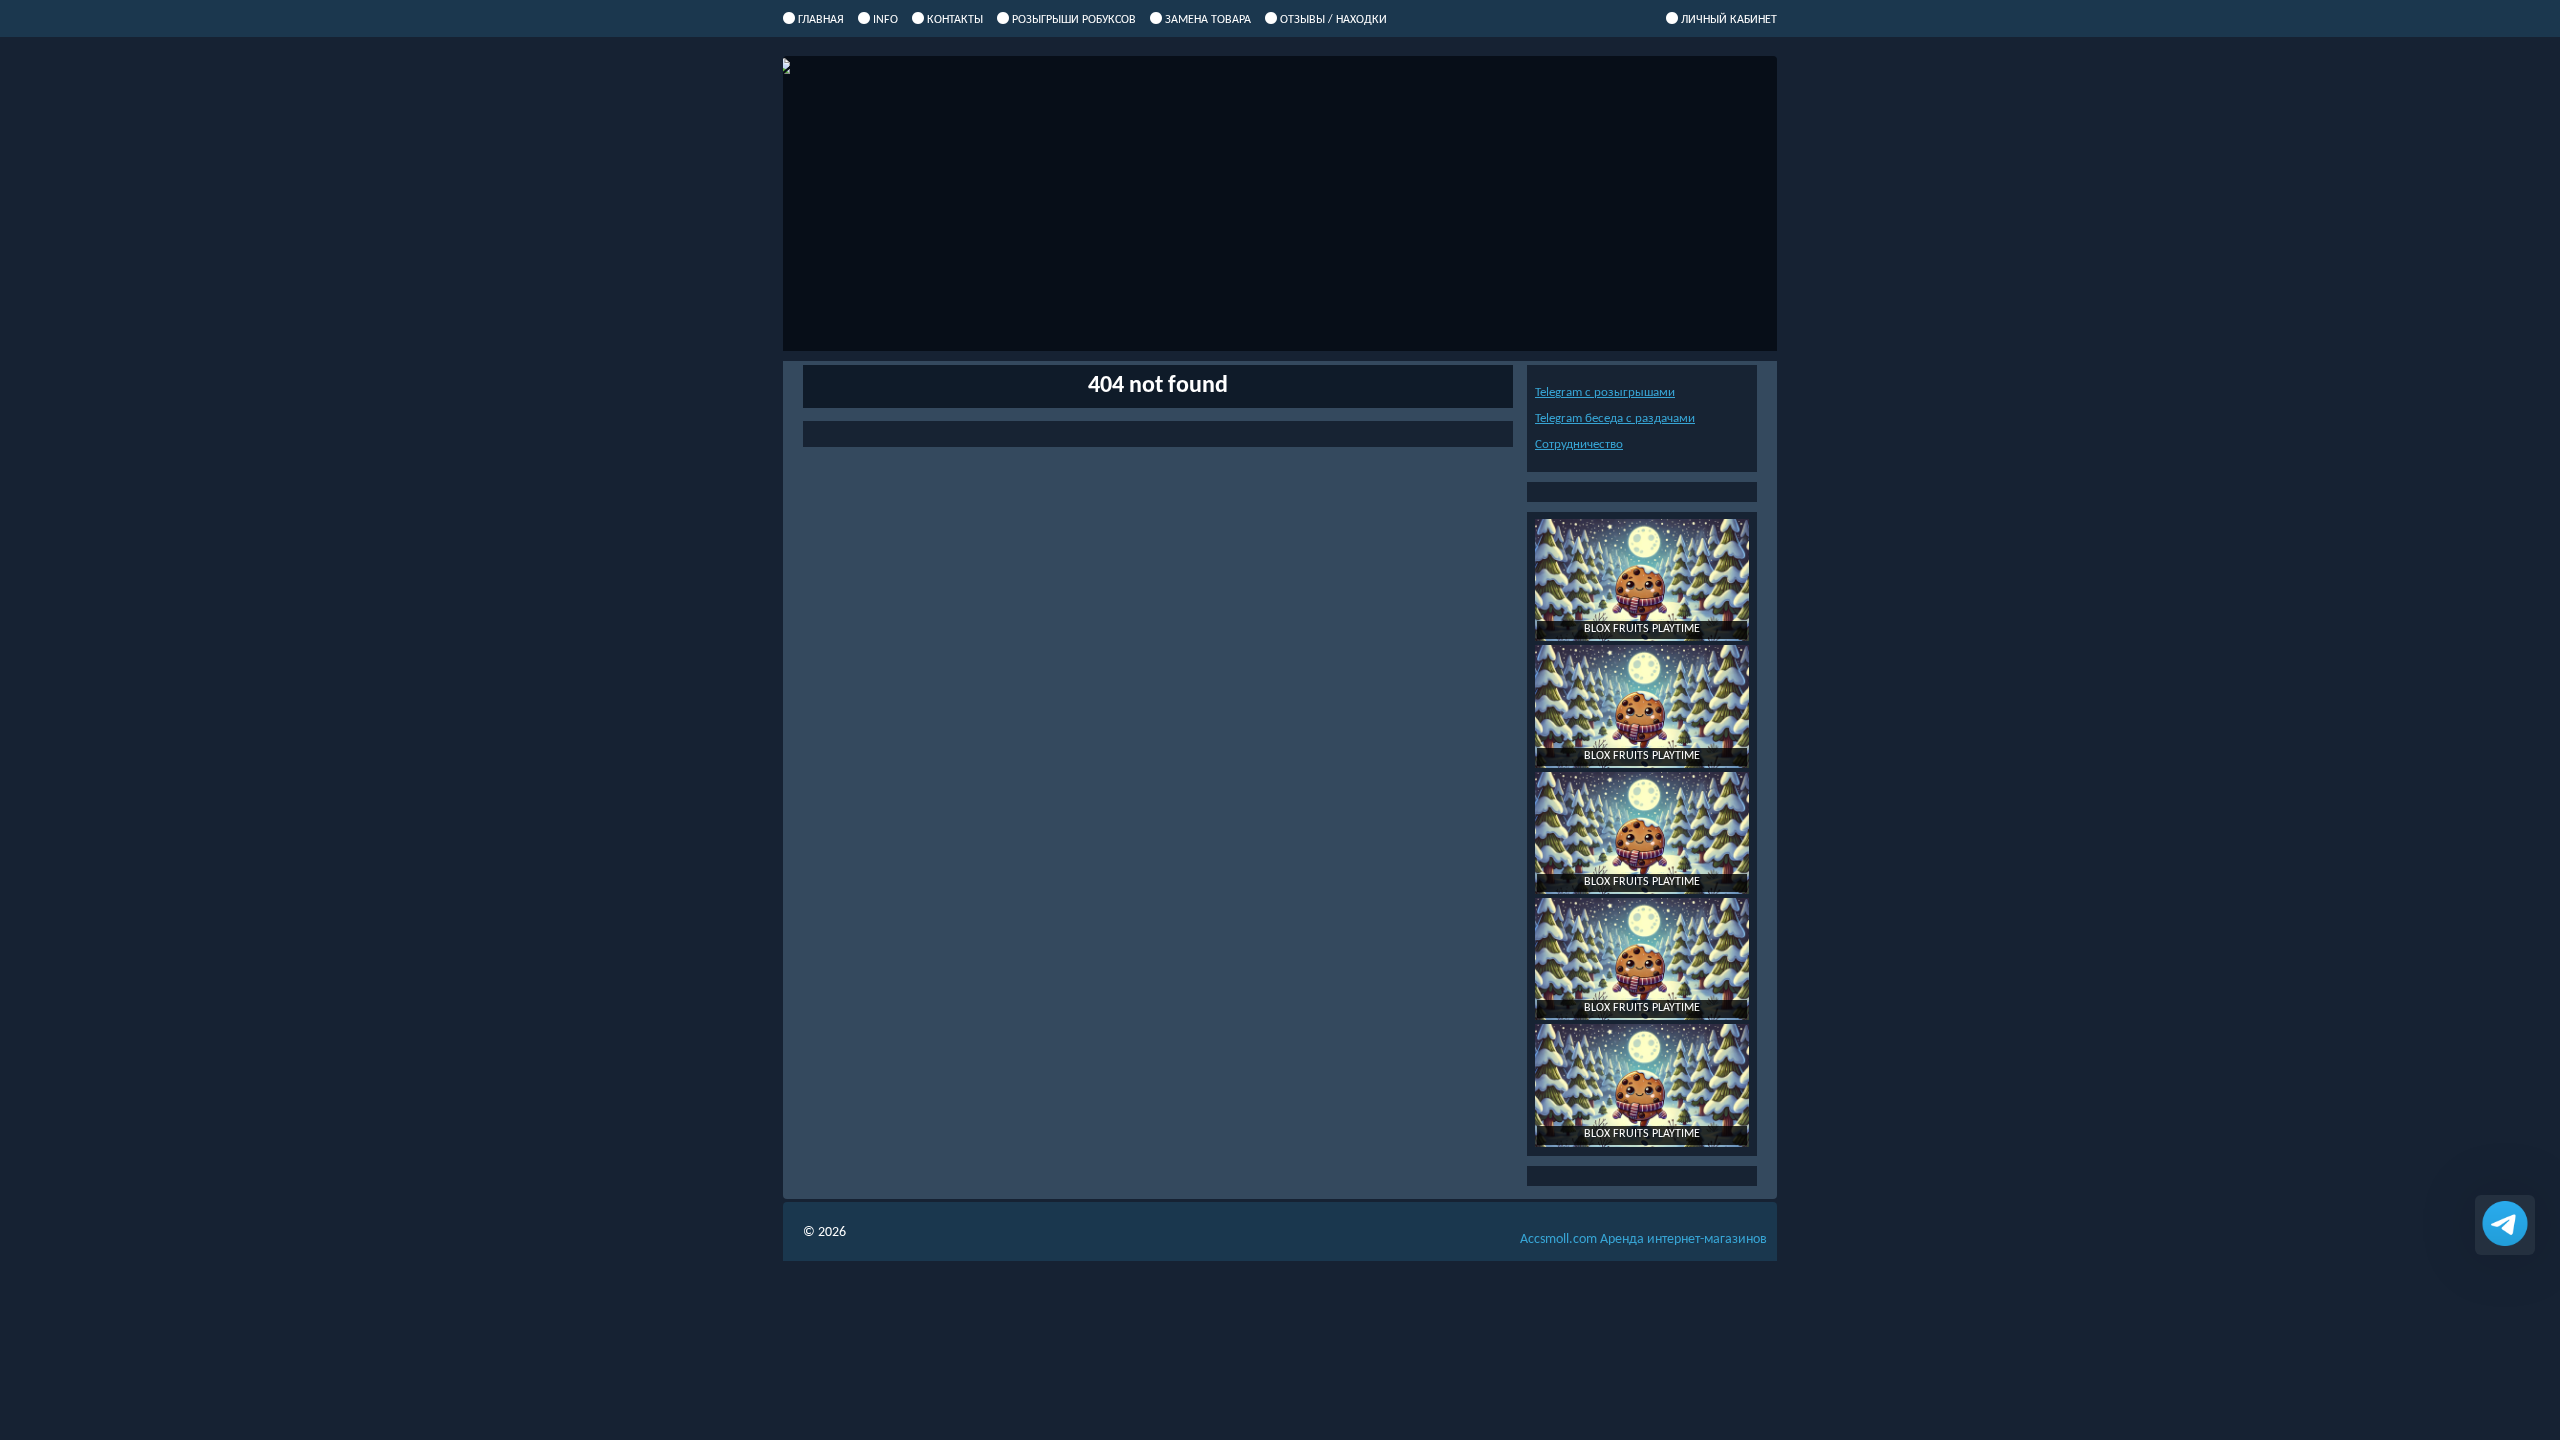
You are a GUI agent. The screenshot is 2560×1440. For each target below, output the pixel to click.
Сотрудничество (1579, 444)
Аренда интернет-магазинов (1643, 1239)
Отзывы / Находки (1333, 20)
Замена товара (1208, 20)
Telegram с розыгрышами (1605, 392)
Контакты (955, 20)
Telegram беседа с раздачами (1615, 418)
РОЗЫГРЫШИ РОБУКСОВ (1074, 20)
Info (885, 20)
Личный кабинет (1729, 20)
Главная (821, 20)
